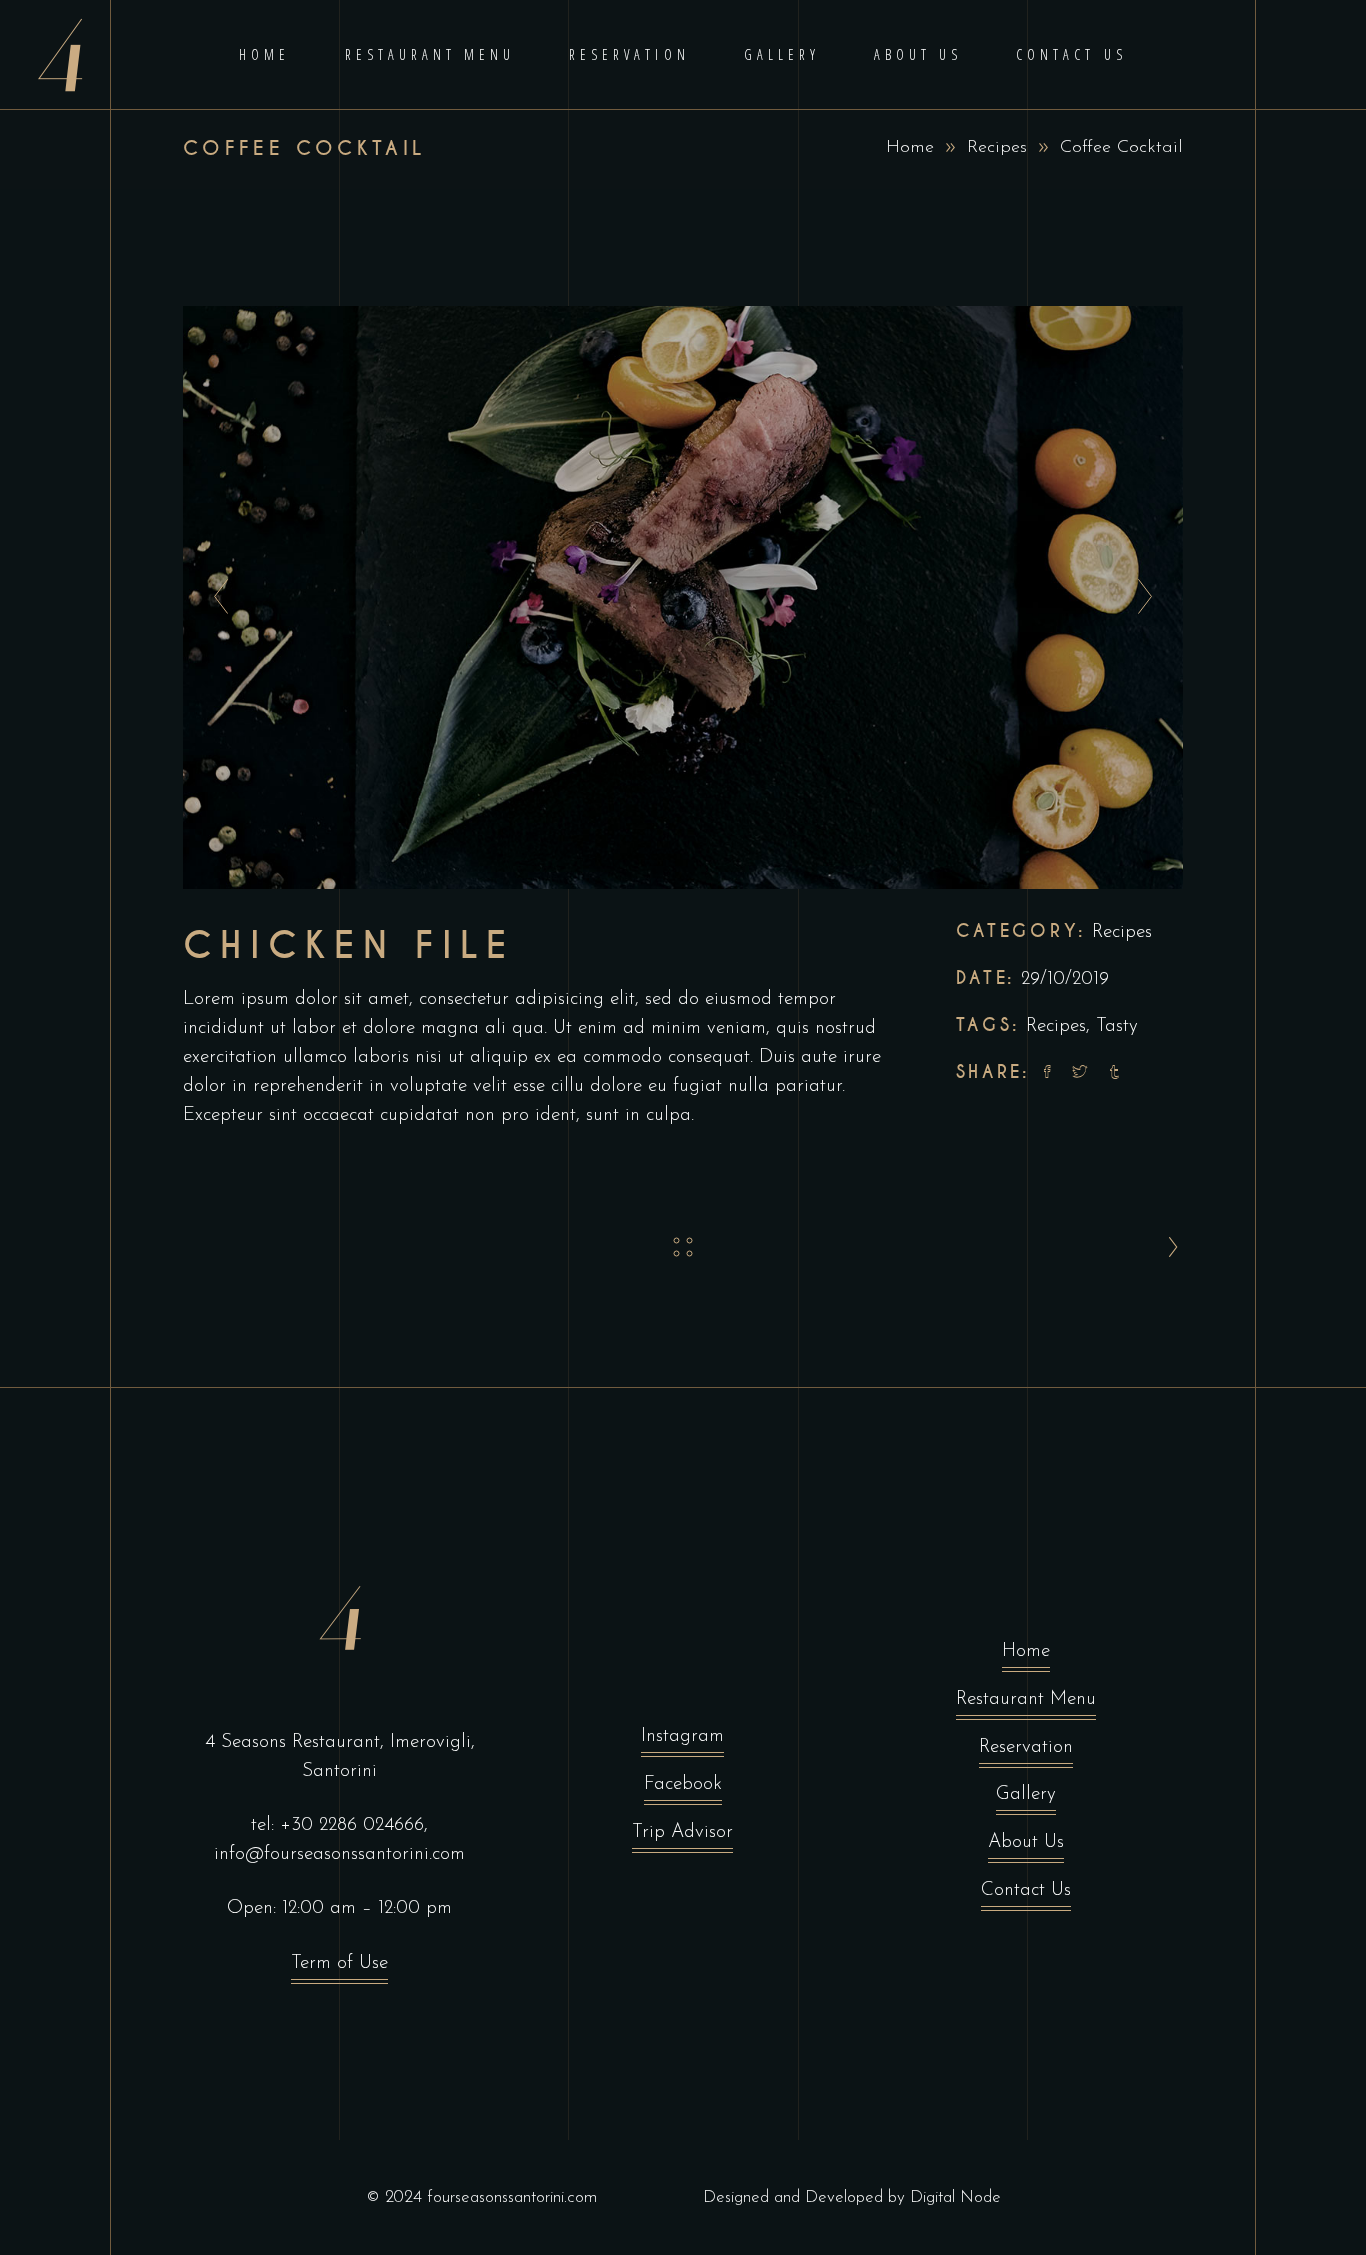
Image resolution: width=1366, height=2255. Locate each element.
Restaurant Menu (1026, 1699)
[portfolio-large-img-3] (683, 597)
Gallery (1026, 1794)
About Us (1026, 1842)
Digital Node (955, 2197)
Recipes (997, 148)
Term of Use (339, 1963)
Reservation (1026, 1747)
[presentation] (215, 598)
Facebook (683, 1784)
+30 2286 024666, (354, 1825)
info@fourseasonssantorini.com (339, 1854)
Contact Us (1026, 1890)
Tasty (1117, 1026)
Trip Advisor (682, 1832)
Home (910, 148)
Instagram (682, 1736)
